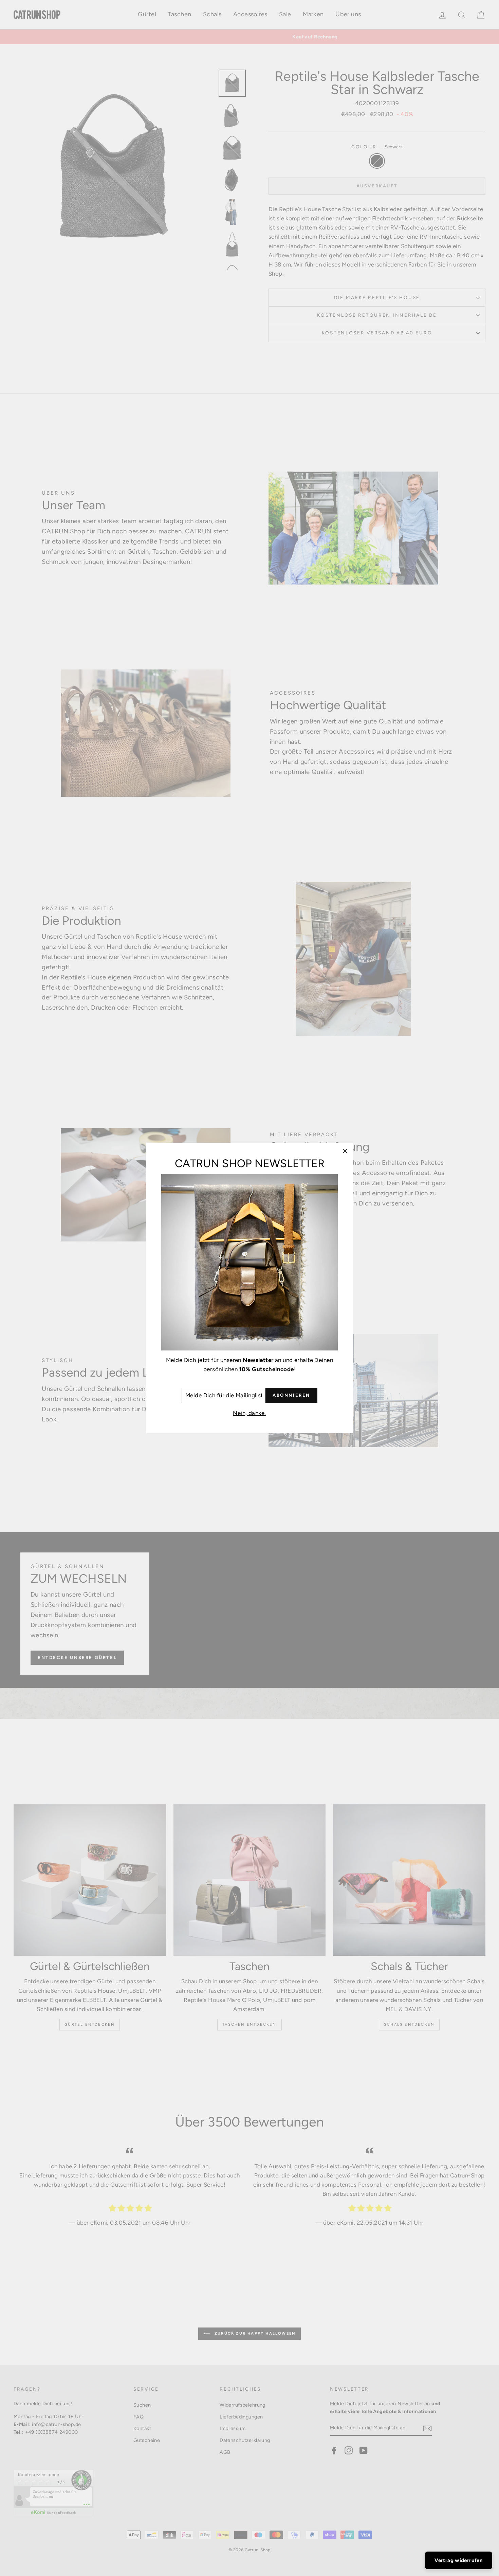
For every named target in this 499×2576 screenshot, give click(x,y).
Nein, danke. (249, 1413)
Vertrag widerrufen (459, 2560)
